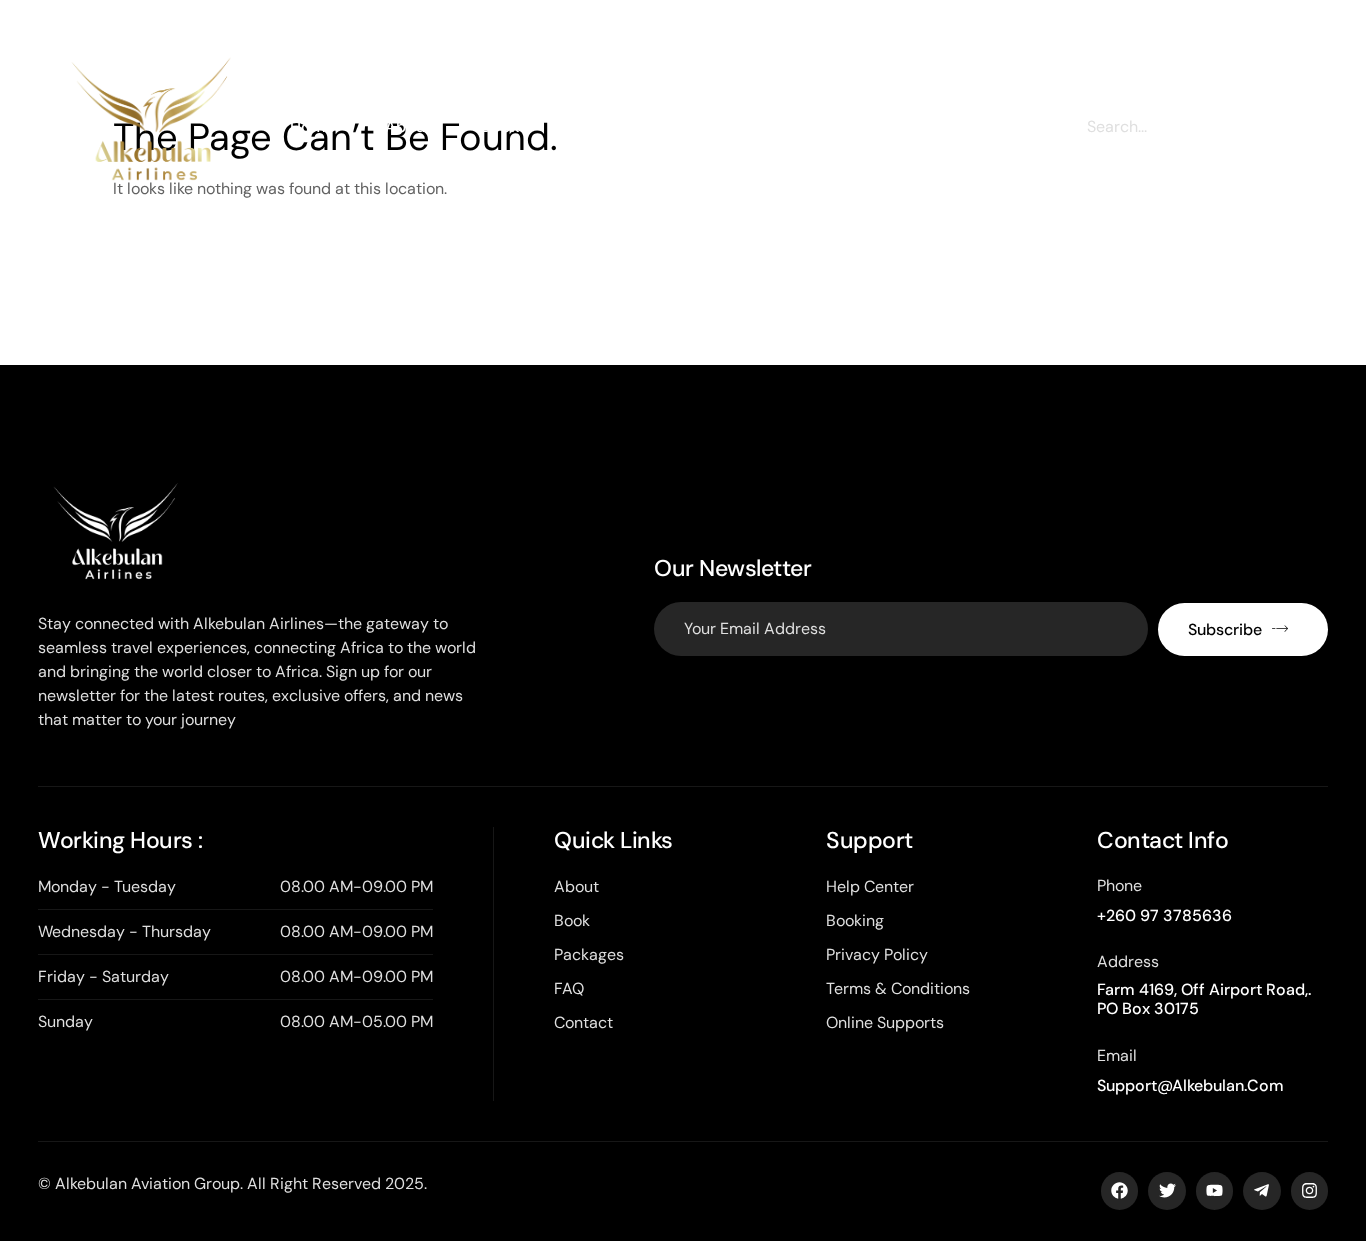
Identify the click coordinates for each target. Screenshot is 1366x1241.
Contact (975, 126)
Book (500, 126)
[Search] (1271, 126)
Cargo (699, 126)
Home (312, 126)
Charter (597, 126)
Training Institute (833, 126)
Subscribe (1225, 629)
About (408, 126)
